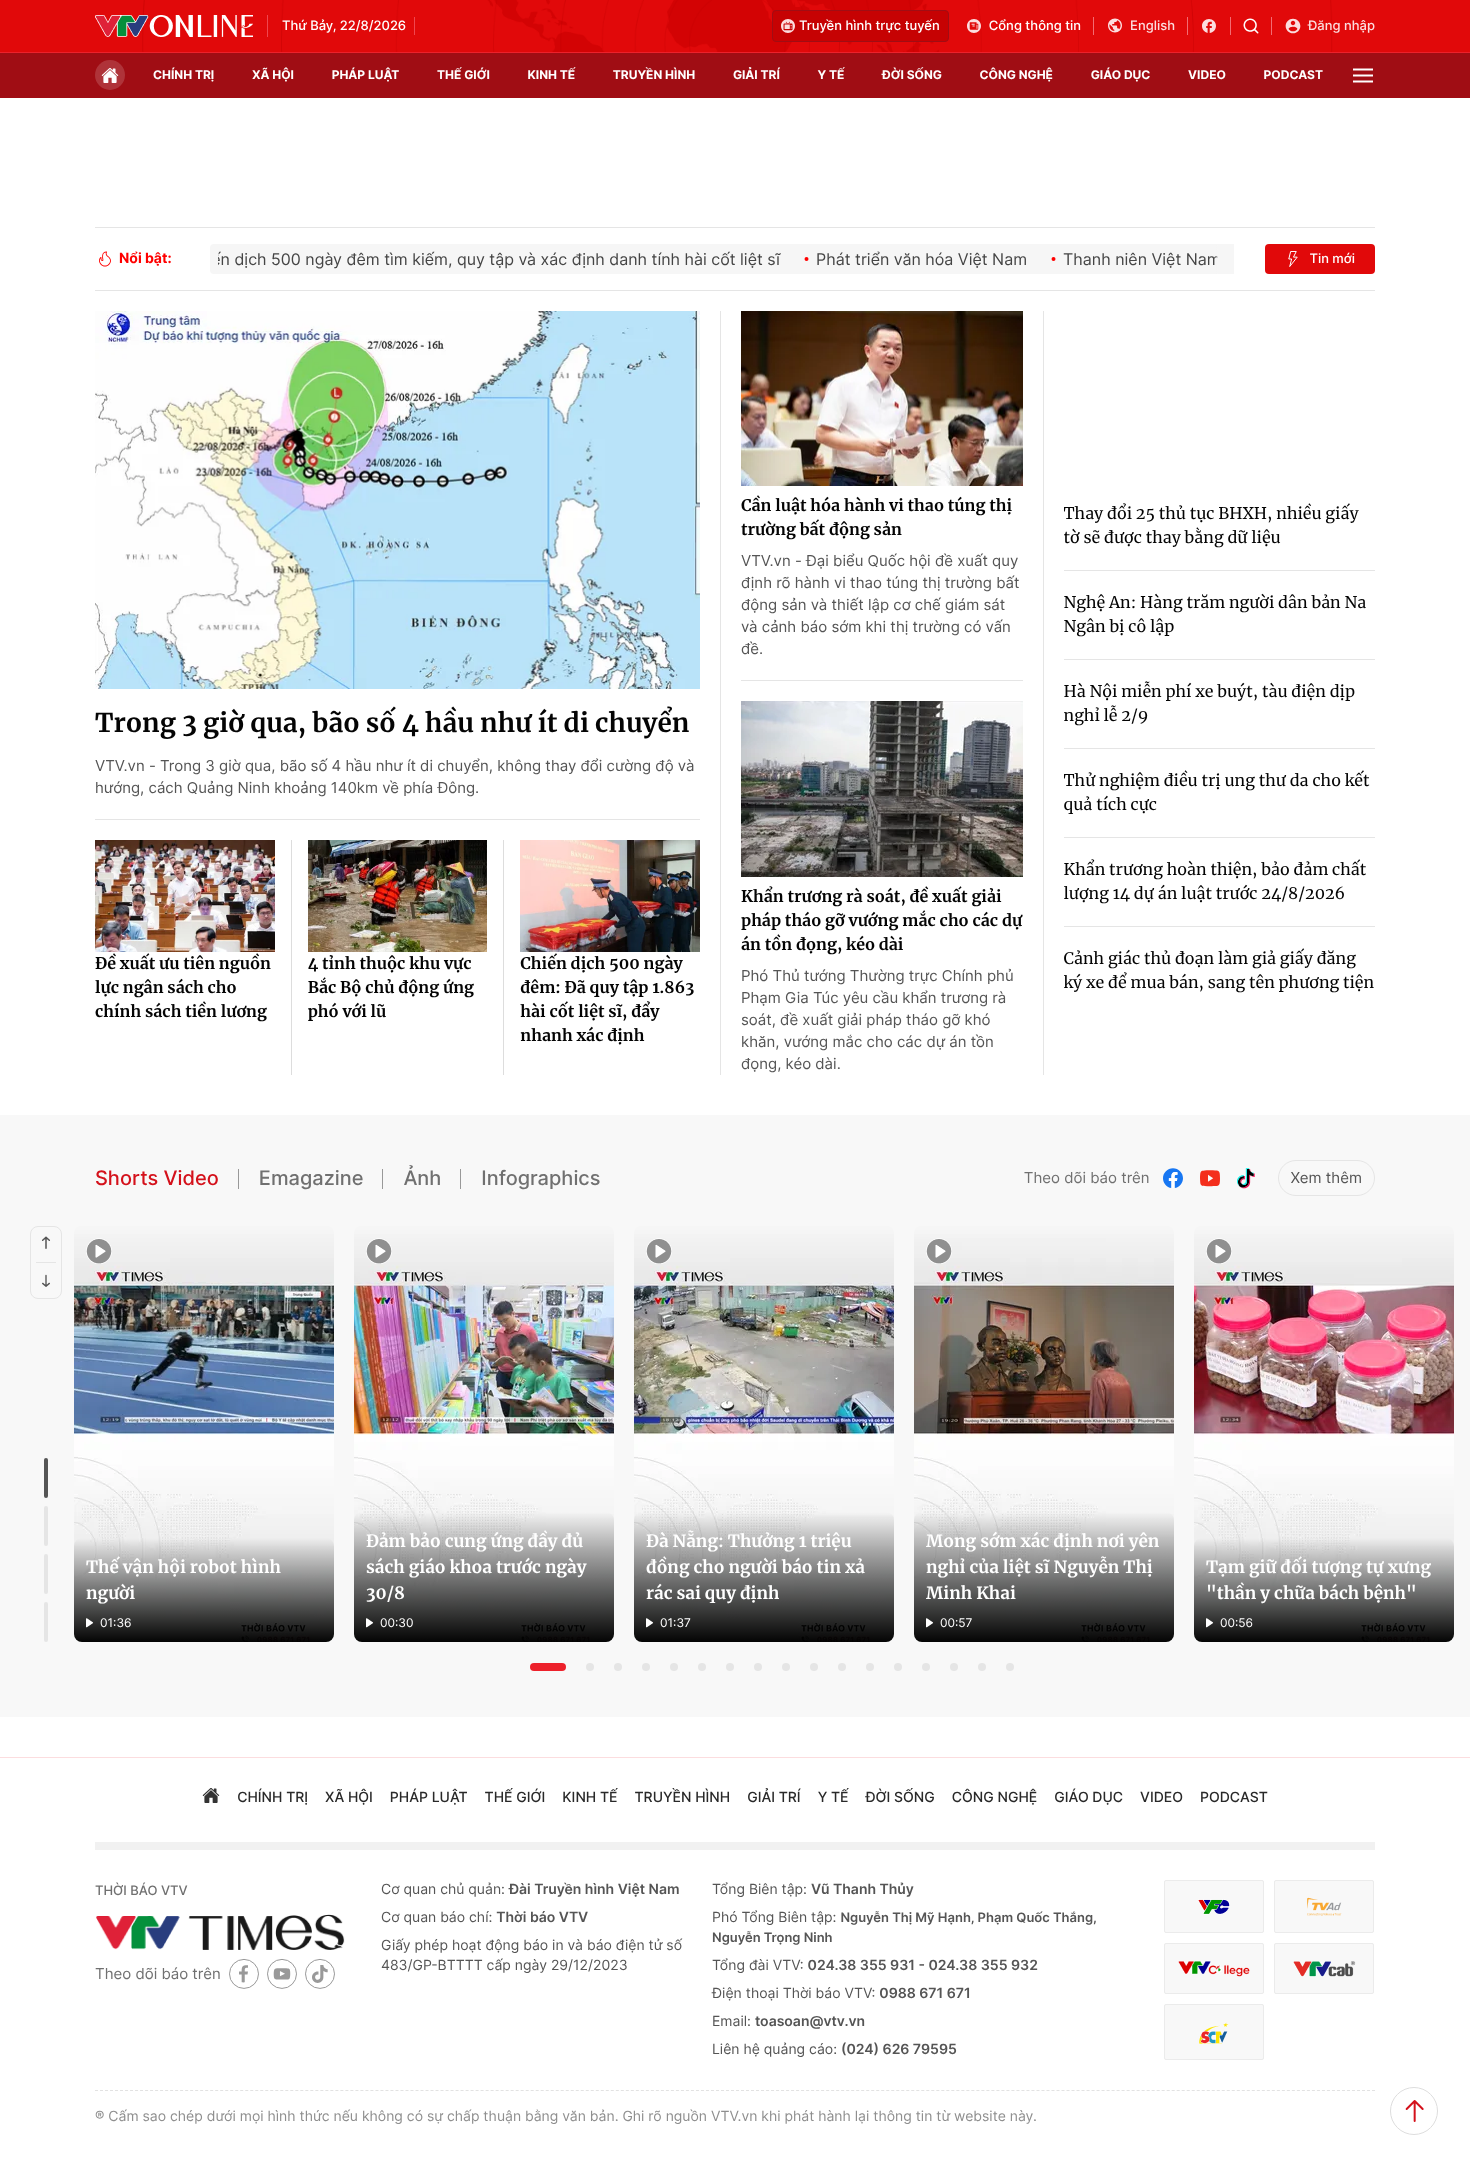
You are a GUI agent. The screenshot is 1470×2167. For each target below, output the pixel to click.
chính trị (183, 74)
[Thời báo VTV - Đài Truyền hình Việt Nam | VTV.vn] (174, 26)
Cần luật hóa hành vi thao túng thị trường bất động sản (876, 518)
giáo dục (1121, 74)
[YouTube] (1210, 1178)
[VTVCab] (1324, 1968)
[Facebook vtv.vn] (1215, 26)
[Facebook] (1174, 1178)
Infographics (540, 1178)
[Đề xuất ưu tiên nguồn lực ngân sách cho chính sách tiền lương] (185, 896)
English (1152, 26)
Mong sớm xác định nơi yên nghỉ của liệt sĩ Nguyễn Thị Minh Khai (1042, 1567)
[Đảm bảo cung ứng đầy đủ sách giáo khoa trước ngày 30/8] (484, 1434)
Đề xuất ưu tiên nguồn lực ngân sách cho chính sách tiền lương (183, 988)
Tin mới (1332, 259)
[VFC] (1214, 1906)
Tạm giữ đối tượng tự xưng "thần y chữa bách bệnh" (1318, 1580)
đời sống (912, 74)
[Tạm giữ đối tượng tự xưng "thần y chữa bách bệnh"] (1324, 1434)
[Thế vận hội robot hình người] (204, 1434)
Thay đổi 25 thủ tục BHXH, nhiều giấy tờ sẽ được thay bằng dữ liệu (1211, 526)
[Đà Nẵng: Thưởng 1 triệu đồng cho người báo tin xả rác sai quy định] (764, 1434)
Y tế (830, 74)
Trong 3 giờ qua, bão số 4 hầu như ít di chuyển (392, 723)
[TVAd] (1324, 1906)
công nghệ (1016, 74)
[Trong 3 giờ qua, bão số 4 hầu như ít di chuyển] (397, 500)
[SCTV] (1214, 2032)
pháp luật (366, 74)
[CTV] (1214, 1968)
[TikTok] (1246, 1178)
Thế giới (463, 74)
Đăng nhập (1341, 26)
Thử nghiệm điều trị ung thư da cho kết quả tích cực (1217, 793)
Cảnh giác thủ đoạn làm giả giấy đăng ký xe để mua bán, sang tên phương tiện (1219, 971)
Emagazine (311, 1178)
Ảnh (422, 1178)
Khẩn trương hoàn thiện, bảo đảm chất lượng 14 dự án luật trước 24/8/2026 (1215, 882)
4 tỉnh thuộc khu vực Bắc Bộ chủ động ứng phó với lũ (391, 988)
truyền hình (654, 74)
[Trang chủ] (110, 75)
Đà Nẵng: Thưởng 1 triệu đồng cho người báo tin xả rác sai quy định (755, 1567)
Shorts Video (157, 1178)
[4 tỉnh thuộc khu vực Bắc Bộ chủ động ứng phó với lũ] (398, 896)
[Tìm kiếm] (1257, 26)
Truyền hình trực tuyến (869, 26)
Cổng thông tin (1035, 26)
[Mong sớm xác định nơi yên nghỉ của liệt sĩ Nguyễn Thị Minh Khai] (1044, 1434)
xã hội (273, 74)
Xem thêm (1326, 1177)
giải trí (756, 74)
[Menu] (1363, 75)
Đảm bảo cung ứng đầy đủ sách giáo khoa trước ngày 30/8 (476, 1567)
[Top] (1414, 2111)
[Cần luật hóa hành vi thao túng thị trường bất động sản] (882, 399)
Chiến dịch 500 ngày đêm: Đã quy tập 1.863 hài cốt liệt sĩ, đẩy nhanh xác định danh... (607, 1001)
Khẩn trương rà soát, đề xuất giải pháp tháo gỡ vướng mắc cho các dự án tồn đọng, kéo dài (881, 921)
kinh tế (552, 74)
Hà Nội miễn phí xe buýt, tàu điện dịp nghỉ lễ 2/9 (1209, 704)
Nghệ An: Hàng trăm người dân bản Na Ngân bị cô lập (1215, 615)
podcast (1293, 74)
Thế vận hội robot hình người (183, 1580)
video (1207, 74)
